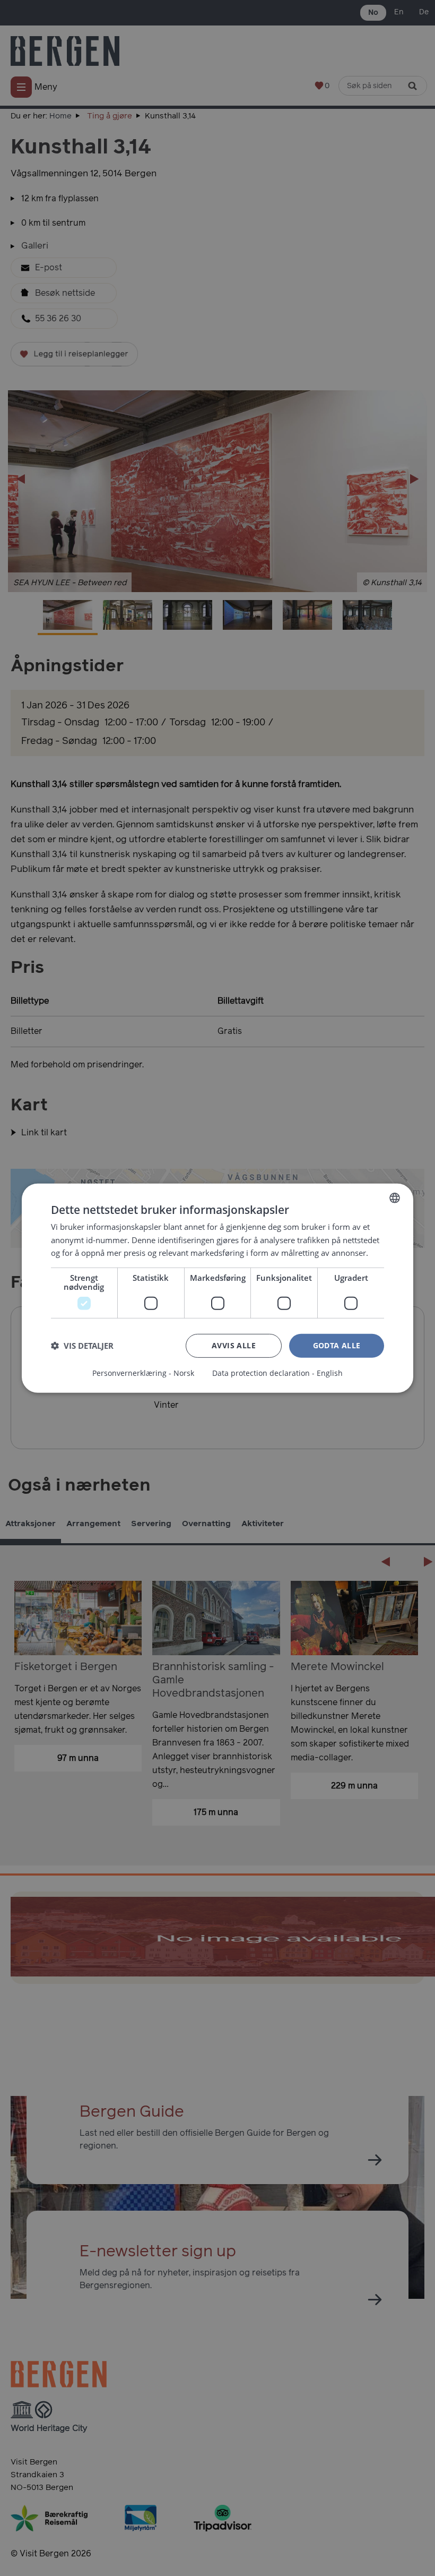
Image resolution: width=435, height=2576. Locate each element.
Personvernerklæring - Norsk (143, 1373)
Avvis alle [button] (234, 1345)
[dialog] (217, 1288)
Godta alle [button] (337, 1345)
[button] (82, 1346)
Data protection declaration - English (277, 1373)
